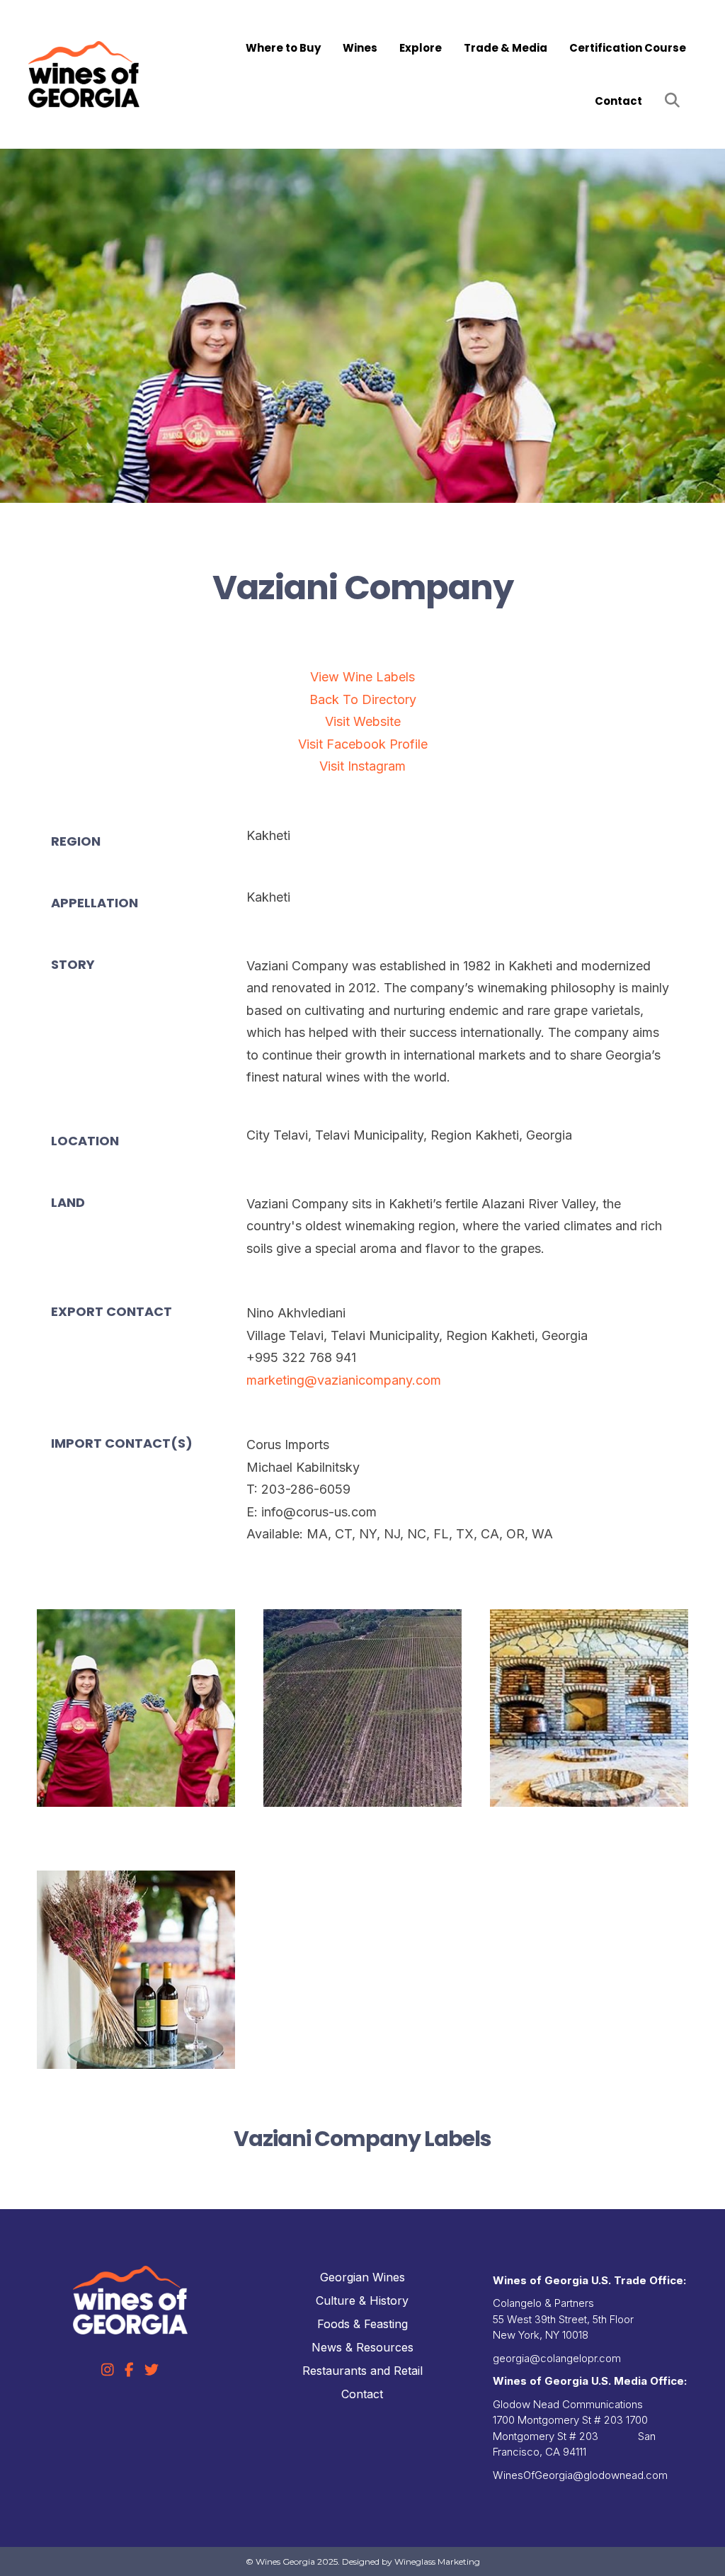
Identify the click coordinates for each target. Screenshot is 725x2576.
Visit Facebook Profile (363, 744)
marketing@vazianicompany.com (344, 1380)
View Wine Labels (362, 677)
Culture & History (362, 2300)
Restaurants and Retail (362, 2371)
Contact (618, 101)
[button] (675, 101)
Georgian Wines (362, 2277)
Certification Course (628, 48)
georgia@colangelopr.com (557, 2358)
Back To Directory (363, 699)
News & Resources (362, 2347)
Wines (360, 48)
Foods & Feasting (362, 2324)
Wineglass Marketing (437, 2561)
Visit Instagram (362, 766)
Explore (421, 48)
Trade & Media (506, 48)
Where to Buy (283, 48)
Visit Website (363, 721)
